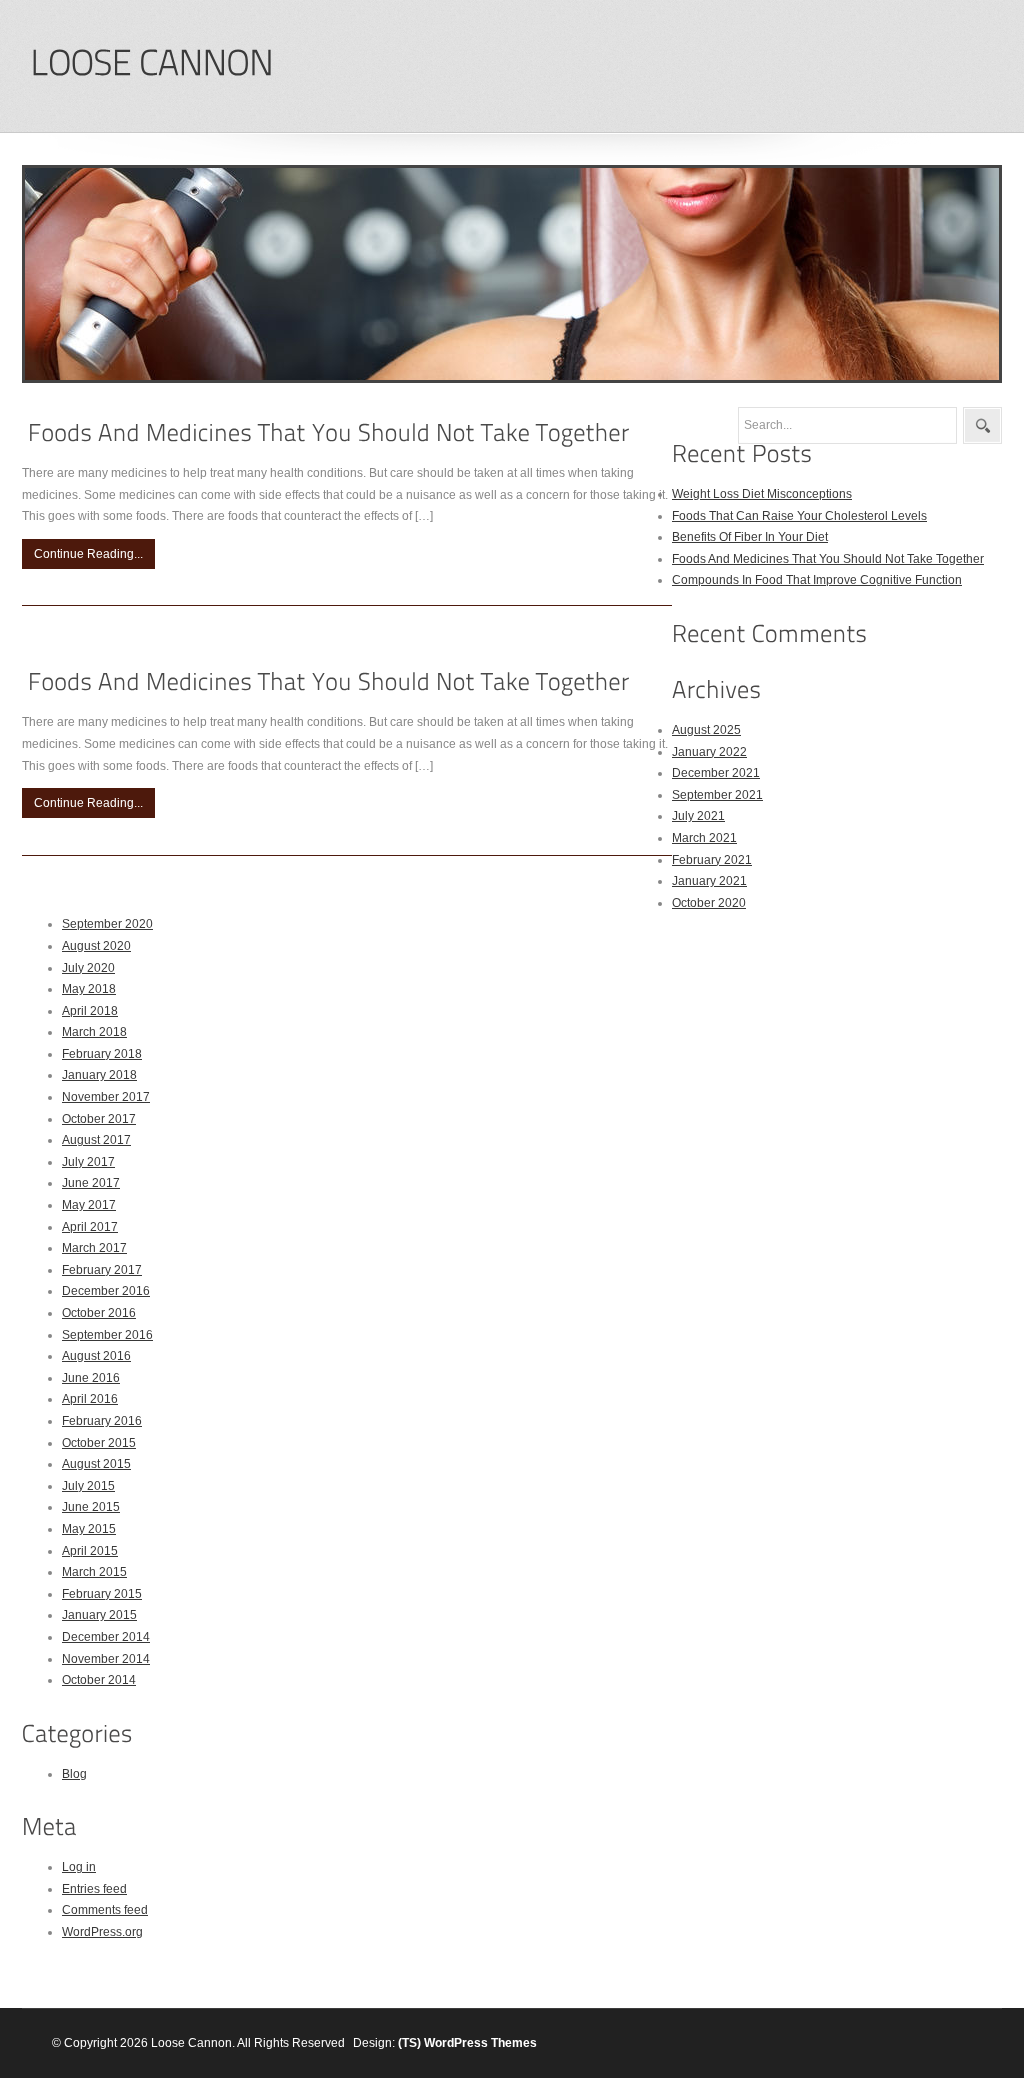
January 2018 (99, 1075)
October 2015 (99, 1443)
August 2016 (96, 1356)
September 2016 (107, 1335)
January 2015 (99, 1615)
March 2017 (94, 1248)
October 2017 (99, 1119)
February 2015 (102, 1594)
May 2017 (89, 1205)
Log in (79, 1867)
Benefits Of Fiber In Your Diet (750, 537)
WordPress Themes (480, 2043)
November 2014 (106, 1659)
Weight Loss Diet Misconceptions (762, 494)
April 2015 (90, 1551)
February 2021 (712, 860)
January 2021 (709, 881)
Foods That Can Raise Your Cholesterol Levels (799, 516)
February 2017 (102, 1270)
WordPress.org (102, 1932)
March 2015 (94, 1572)
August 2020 (96, 946)
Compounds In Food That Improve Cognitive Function (817, 580)
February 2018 (102, 1054)
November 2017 (106, 1097)
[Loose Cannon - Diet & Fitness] (151, 63)
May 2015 (89, 1529)
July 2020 (88, 968)
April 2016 (90, 1399)
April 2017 (90, 1227)
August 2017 (96, 1140)
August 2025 (706, 730)
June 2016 (91, 1378)
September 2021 (717, 795)
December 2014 (106, 1637)
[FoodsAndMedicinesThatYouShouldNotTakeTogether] (329, 432)
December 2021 (716, 773)
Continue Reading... (88, 554)
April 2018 (90, 1011)
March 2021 (704, 838)
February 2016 (102, 1421)
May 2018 (89, 989)
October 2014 (99, 1680)
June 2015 (91, 1507)
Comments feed (105, 1910)
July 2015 (88, 1486)
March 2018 (94, 1032)
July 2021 (698, 816)
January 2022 (709, 752)
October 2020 (709, 903)
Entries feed (94, 1889)
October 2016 (99, 1313)
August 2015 (96, 1464)
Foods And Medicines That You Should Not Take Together (828, 559)
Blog (74, 1774)
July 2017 (88, 1162)
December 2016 (106, 1291)
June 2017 (91, 1183)
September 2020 (107, 924)
